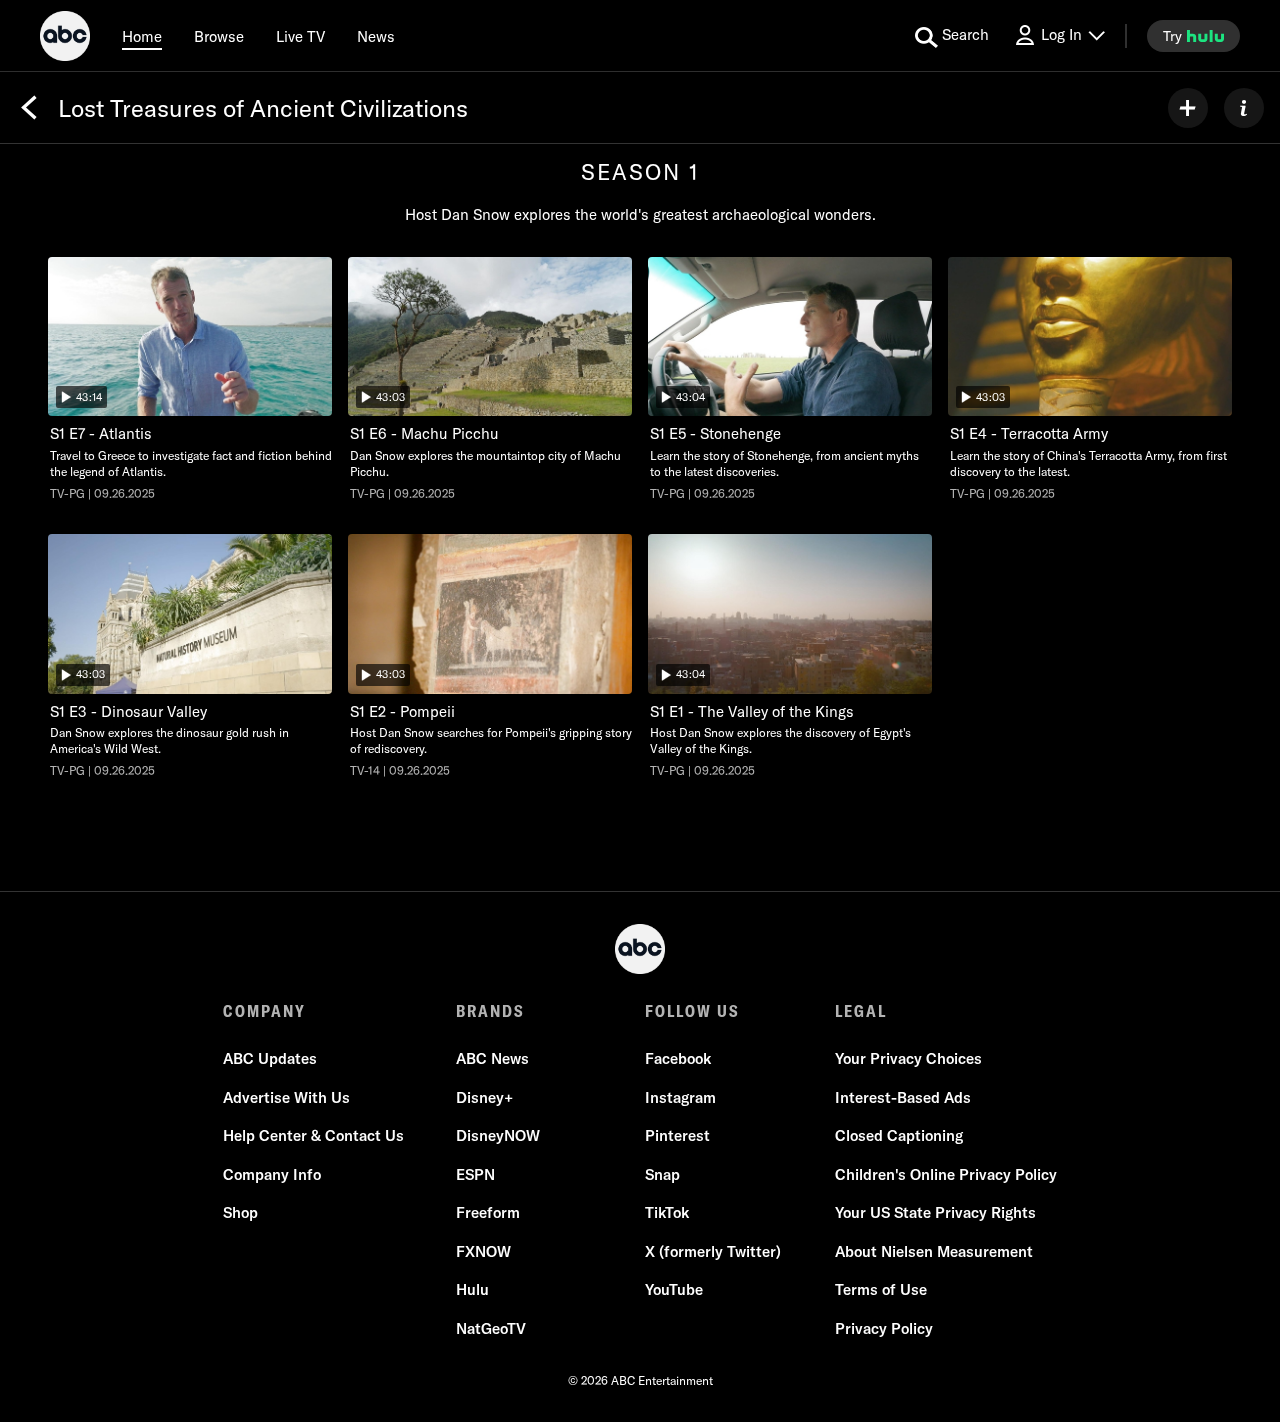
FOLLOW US (692, 1011)
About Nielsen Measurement (934, 1251)
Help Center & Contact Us (313, 1135)
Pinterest (677, 1135)
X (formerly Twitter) (713, 1251)
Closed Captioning (899, 1135)
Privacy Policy (884, 1328)
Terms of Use (881, 1289)
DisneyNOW (498, 1135)
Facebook (678, 1058)
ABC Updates (270, 1058)
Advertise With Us (286, 1097)
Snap (662, 1174)
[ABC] (65, 39)
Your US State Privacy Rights (935, 1212)
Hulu (472, 1289)
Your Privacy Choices (908, 1058)
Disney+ (484, 1097)
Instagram (680, 1097)
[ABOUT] (1244, 108)
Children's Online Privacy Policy (946, 1174)
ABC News (492, 1058)
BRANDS (490, 1011)
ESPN (475, 1174)
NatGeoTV (491, 1328)
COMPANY (264, 1011)
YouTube (674, 1289)
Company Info (272, 1174)
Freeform (488, 1212)
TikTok (667, 1212)
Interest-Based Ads (903, 1097)
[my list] (1188, 108)
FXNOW (483, 1251)
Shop (240, 1212)
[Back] (29, 108)
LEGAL (861, 1011)
